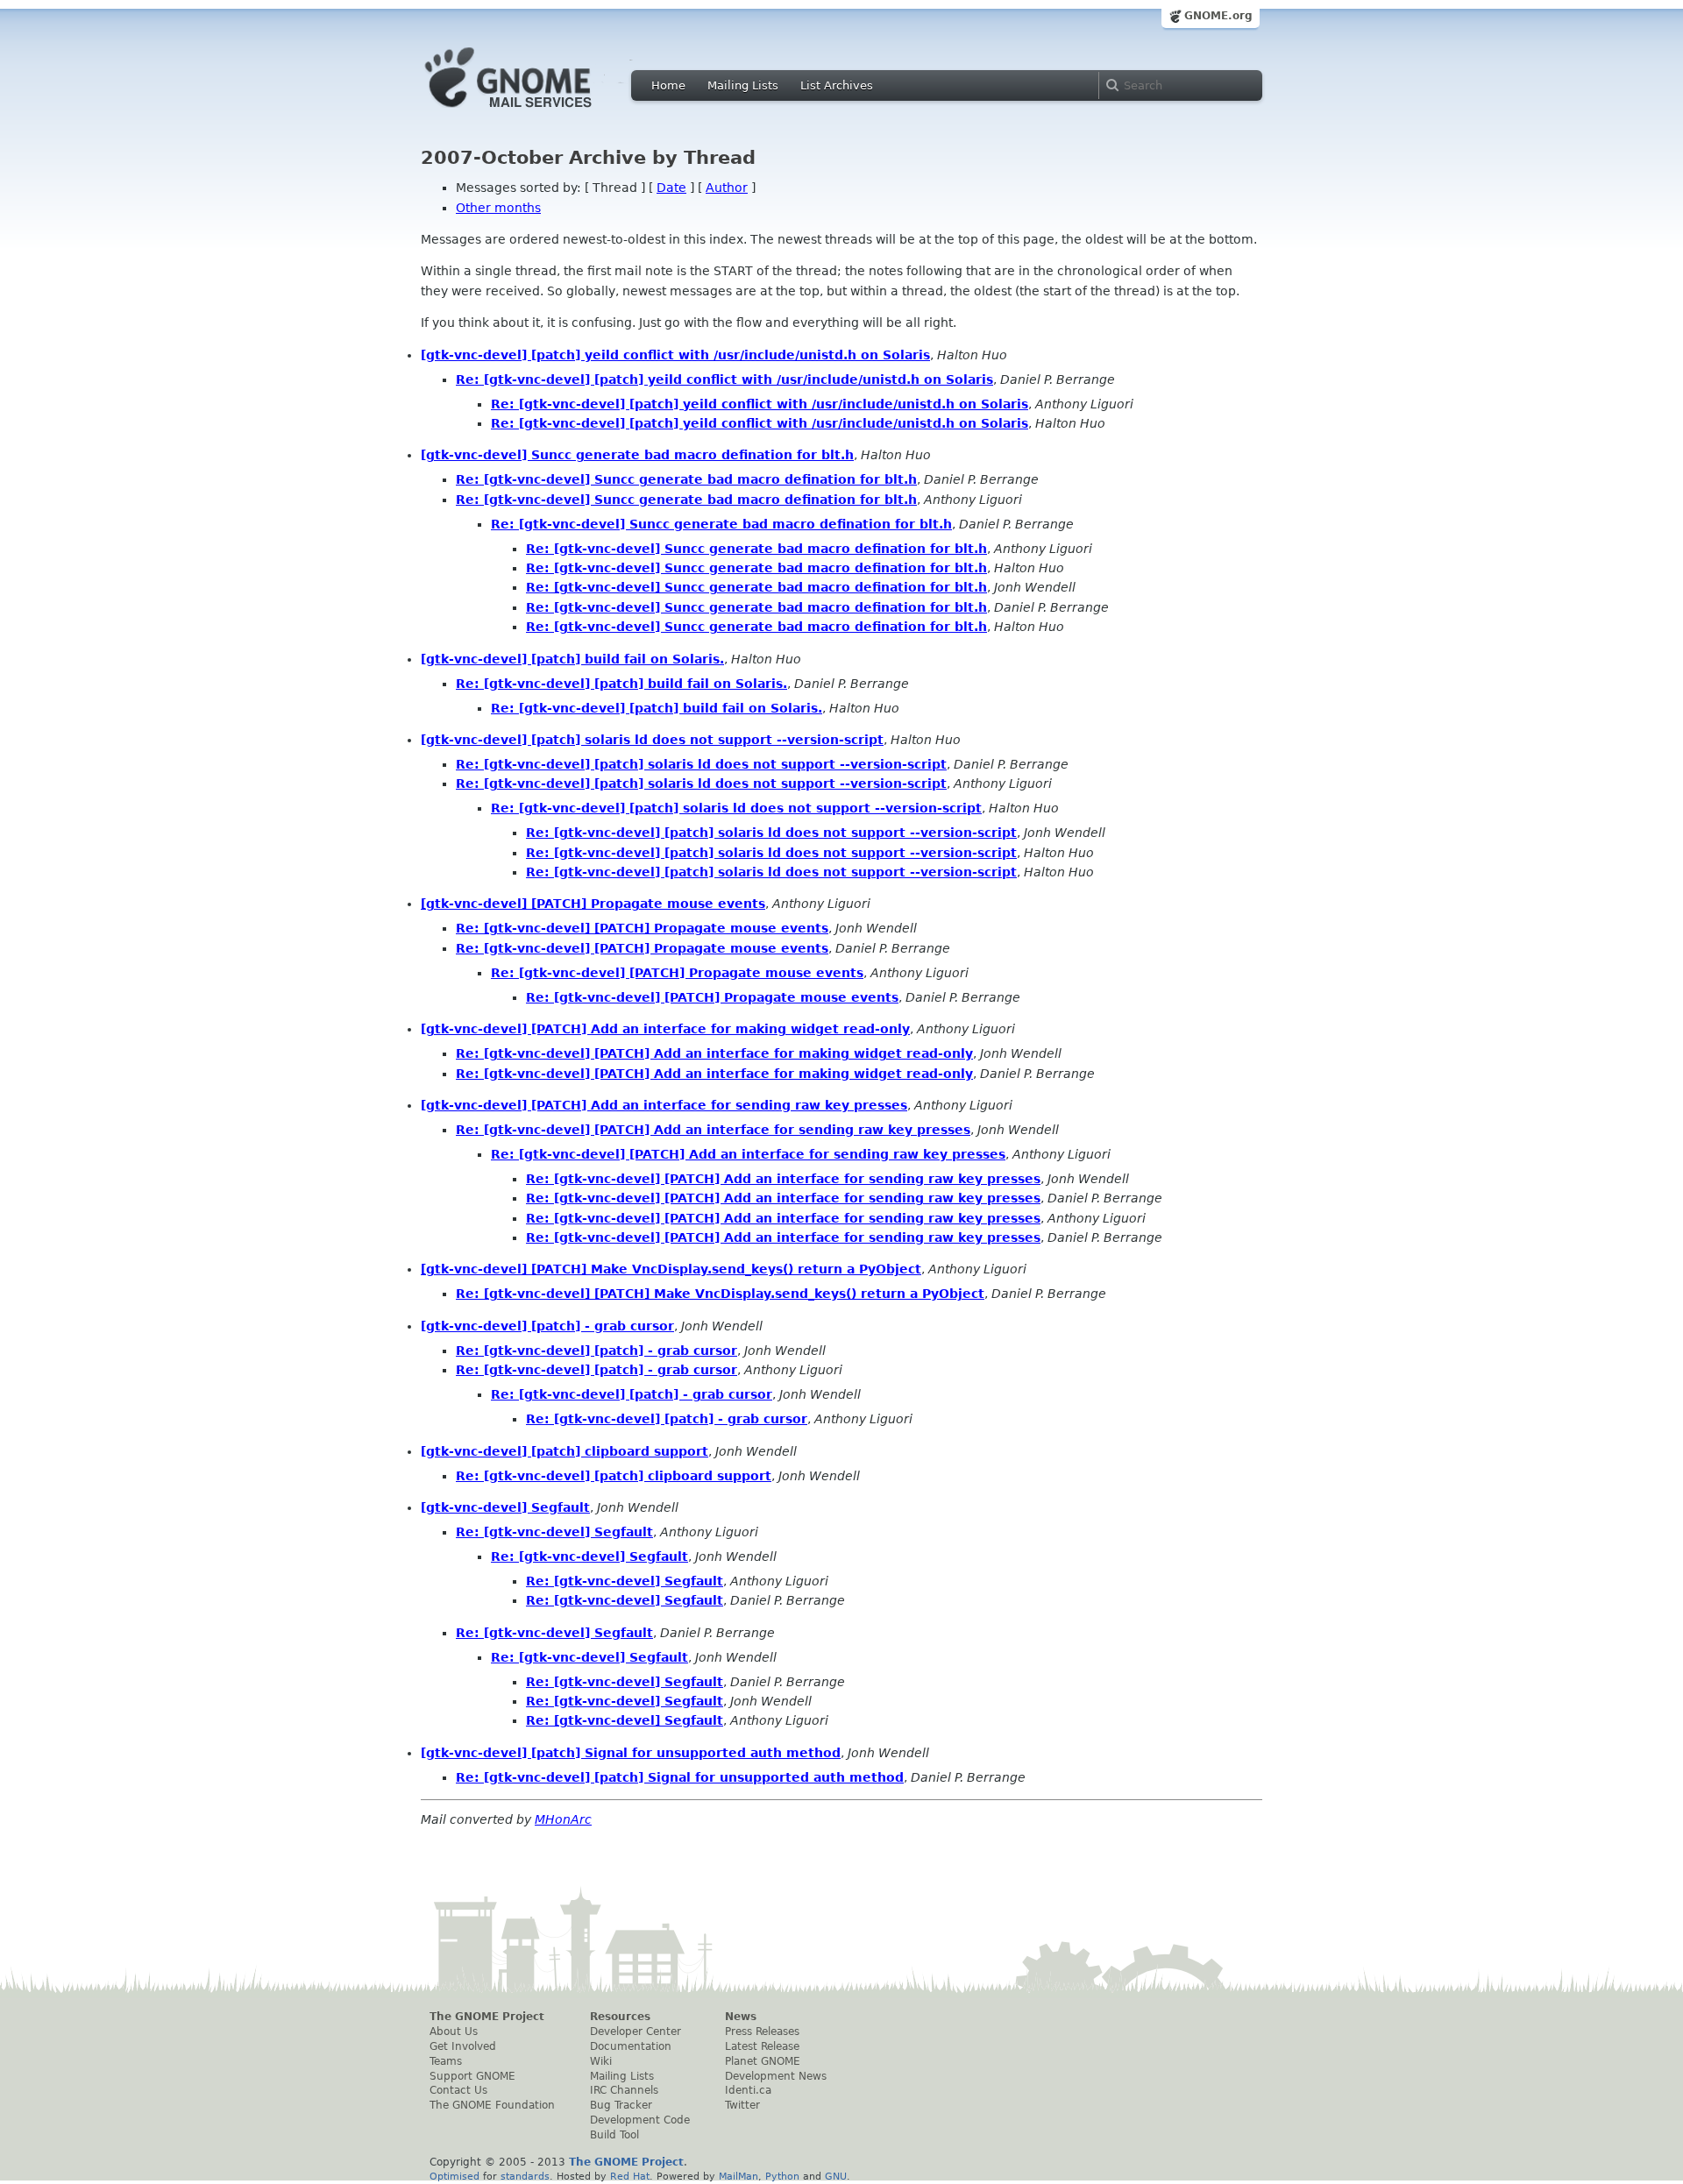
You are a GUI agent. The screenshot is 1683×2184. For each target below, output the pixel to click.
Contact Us (458, 2090)
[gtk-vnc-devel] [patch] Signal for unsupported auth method (631, 1753)
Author (727, 188)
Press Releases (762, 2032)
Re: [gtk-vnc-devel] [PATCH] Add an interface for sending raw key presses (713, 1130)
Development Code (640, 2120)
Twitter (742, 2105)
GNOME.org (1218, 16)
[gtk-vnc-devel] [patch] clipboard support (565, 1451)
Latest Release (762, 2046)
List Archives (837, 85)
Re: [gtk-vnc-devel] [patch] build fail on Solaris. (621, 684)
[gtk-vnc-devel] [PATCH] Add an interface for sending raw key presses (664, 1105)
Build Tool (614, 2135)
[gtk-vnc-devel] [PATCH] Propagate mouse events (593, 904)
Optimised (454, 2176)
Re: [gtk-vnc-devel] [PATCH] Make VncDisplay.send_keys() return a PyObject (720, 1294)
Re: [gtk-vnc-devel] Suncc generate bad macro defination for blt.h (686, 479)
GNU (836, 2176)
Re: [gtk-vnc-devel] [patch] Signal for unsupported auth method (680, 1777)
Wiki (601, 2061)
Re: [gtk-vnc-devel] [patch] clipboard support (614, 1476)
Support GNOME (472, 2076)
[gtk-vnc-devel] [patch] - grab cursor (547, 1326)
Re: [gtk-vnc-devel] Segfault (554, 1532)
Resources (620, 2017)
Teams (446, 2061)
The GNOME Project (487, 2017)
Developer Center (636, 2032)
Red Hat (630, 2176)
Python (782, 2176)
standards (525, 2176)
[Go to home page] (535, 112)
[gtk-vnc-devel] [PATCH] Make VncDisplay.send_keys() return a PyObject (671, 1269)
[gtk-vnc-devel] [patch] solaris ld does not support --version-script (652, 740)
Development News (776, 2076)
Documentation (631, 2046)
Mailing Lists (743, 85)
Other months (498, 208)
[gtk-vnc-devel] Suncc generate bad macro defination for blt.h (637, 455)
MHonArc (563, 1819)
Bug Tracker (621, 2105)
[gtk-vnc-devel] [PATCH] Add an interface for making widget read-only (665, 1029)
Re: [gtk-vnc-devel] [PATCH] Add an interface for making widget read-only (714, 1053)
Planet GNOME (763, 2061)
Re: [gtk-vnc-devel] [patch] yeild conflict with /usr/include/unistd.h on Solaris (724, 379)
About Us (454, 2032)
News (741, 2017)
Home (668, 85)
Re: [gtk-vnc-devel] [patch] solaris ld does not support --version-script (701, 764)
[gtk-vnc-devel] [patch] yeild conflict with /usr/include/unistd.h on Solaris (675, 355)
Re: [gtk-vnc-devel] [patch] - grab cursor (597, 1351)
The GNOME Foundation (492, 2105)
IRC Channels (624, 2090)
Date (671, 188)
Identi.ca (748, 2090)
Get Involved (463, 2046)
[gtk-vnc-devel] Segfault (505, 1507)
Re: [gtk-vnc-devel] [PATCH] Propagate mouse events (642, 928)
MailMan (739, 2176)
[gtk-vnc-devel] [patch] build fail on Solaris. (572, 659)
